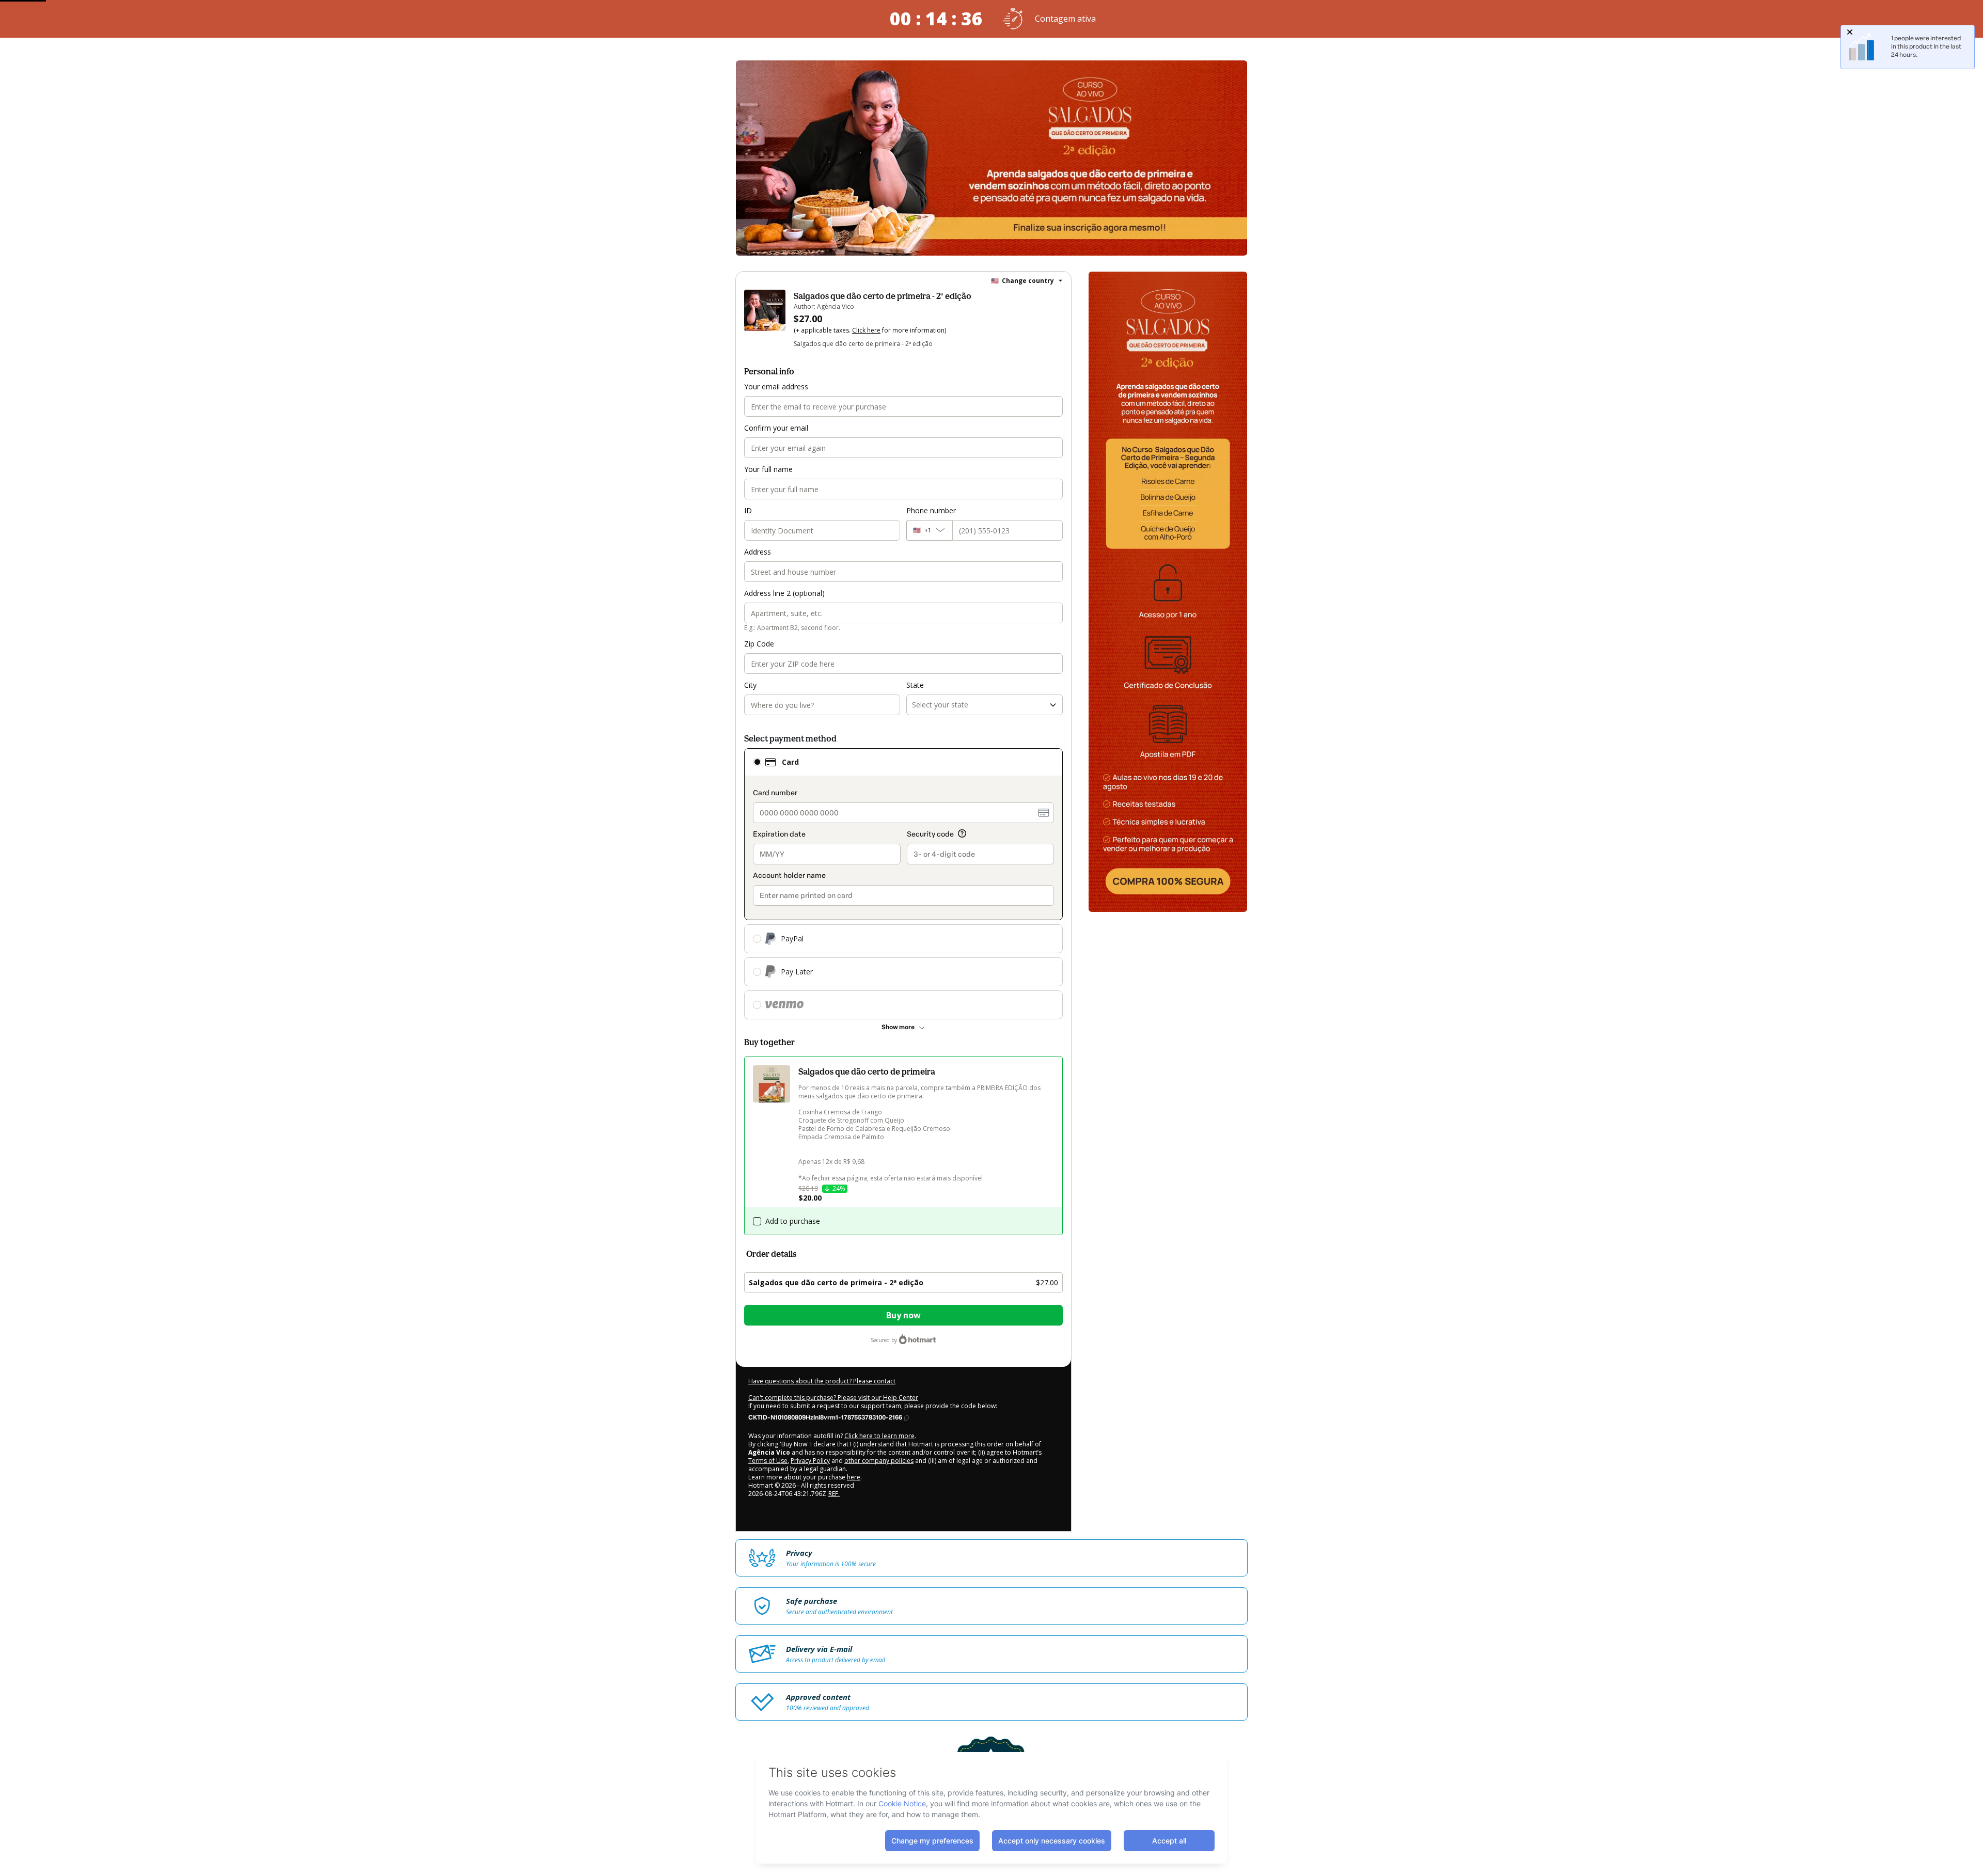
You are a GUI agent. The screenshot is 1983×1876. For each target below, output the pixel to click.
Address (758, 552)
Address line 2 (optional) (784, 593)
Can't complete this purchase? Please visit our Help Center (833, 1398)
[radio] (757, 762)
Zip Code (759, 644)
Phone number (931, 510)
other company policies (879, 1461)
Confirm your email (776, 428)
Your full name (768, 469)
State (915, 685)
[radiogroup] (903, 884)
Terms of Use (768, 1461)
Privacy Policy (810, 1461)
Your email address (776, 387)
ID (748, 510)
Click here (866, 330)
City (750, 685)
